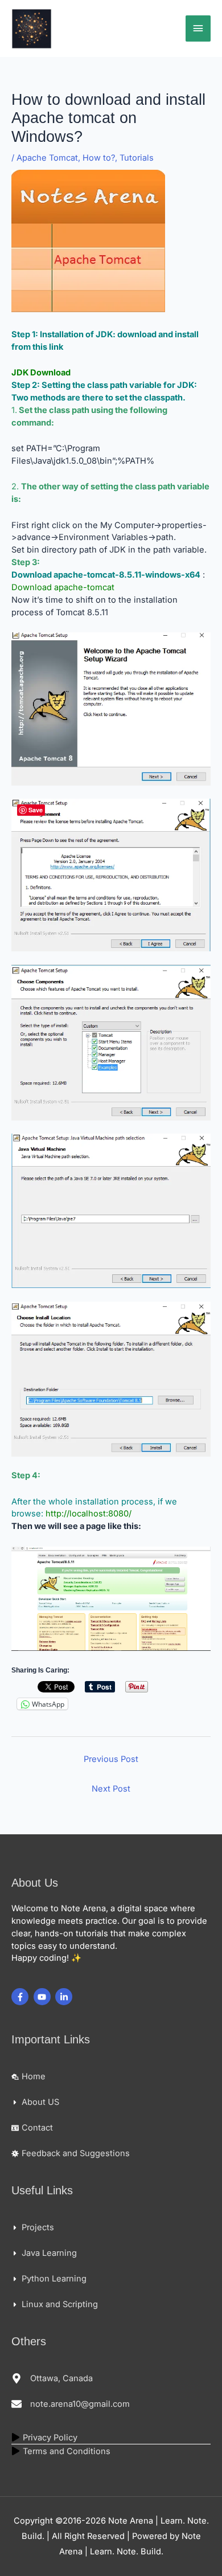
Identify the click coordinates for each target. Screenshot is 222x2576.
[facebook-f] (21, 1997)
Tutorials (137, 158)
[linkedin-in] (65, 1997)
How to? (99, 158)
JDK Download (41, 373)
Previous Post (111, 1759)
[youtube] (44, 1997)
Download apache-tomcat (63, 587)
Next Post (111, 1789)
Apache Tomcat (47, 158)
